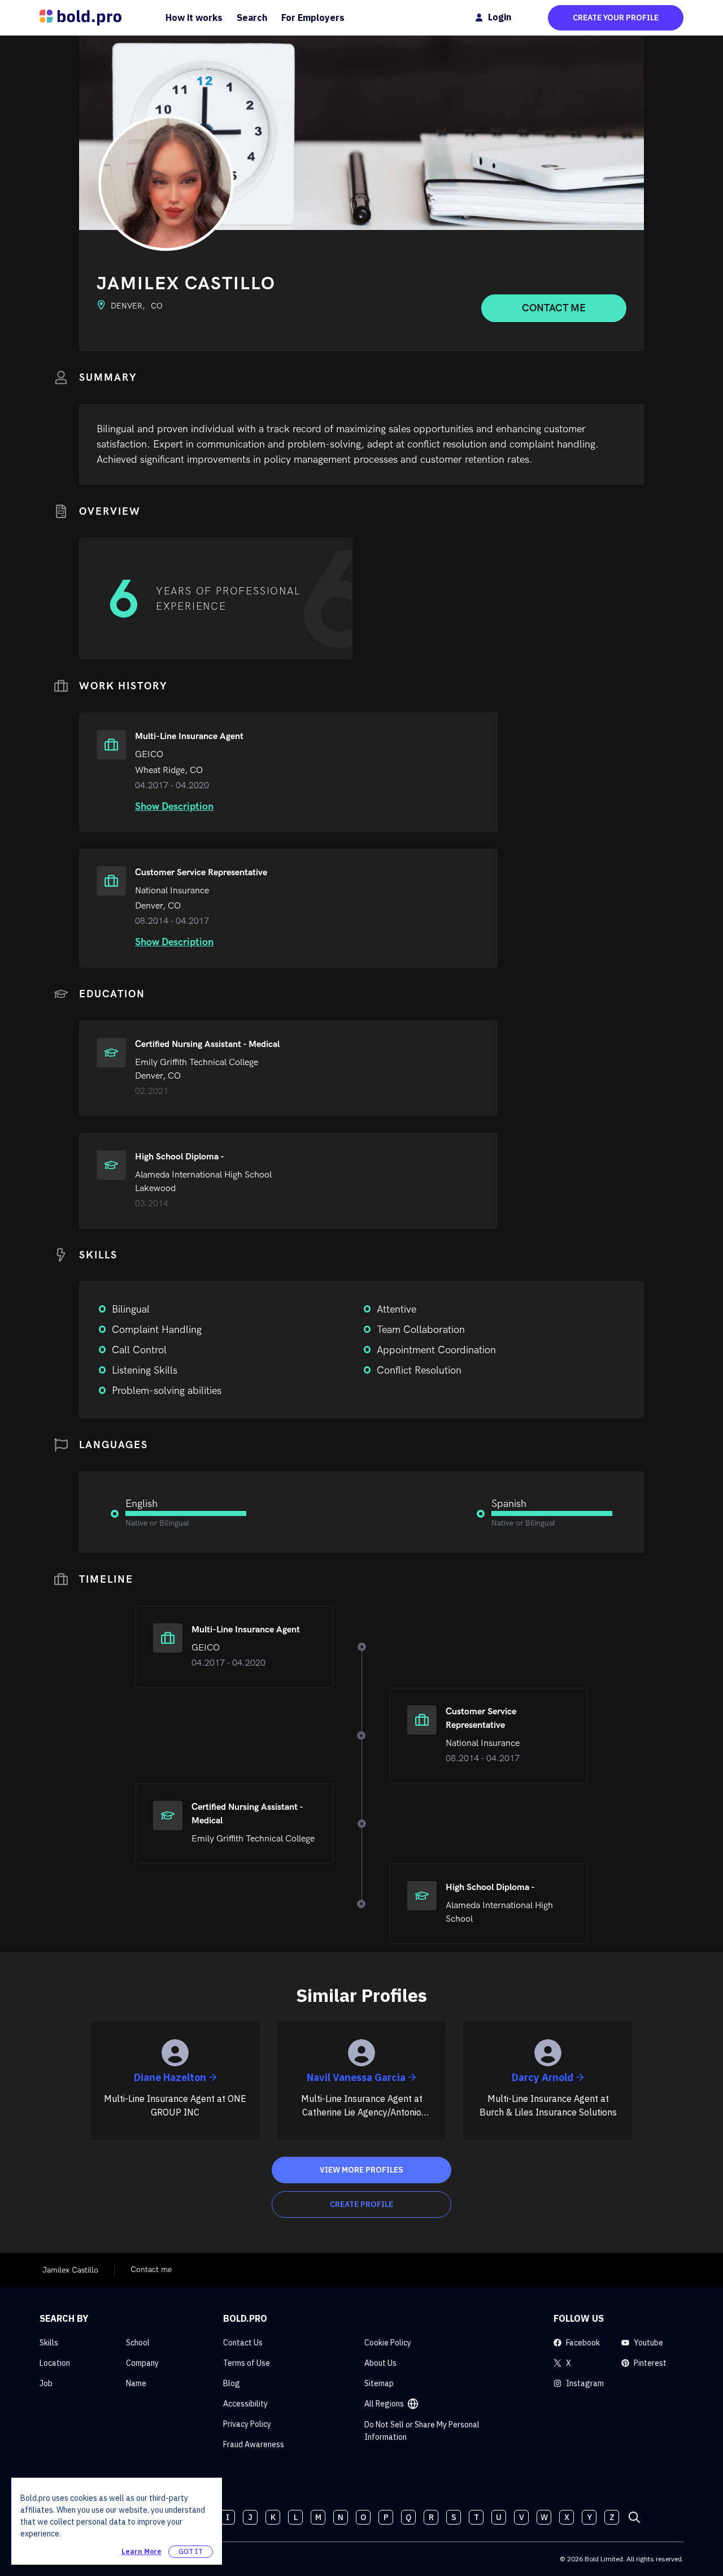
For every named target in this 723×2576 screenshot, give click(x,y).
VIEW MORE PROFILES (361, 2170)
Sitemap (379, 2383)
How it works (194, 18)
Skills (49, 2343)
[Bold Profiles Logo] (80, 18)
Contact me (554, 308)
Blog (232, 2383)
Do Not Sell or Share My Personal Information (422, 2431)
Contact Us (243, 2343)
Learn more (141, 2551)
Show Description (174, 807)
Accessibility (245, 2404)
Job (46, 2383)
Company (142, 2363)
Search (252, 18)
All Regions (384, 2404)
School (138, 2343)
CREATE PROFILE (361, 2204)
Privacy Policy (247, 2424)
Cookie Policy (388, 2343)
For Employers (313, 18)
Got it (191, 2551)
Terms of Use (247, 2363)
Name (136, 2383)
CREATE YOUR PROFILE (616, 18)
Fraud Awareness (254, 2444)
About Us (380, 2363)
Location (55, 2363)
